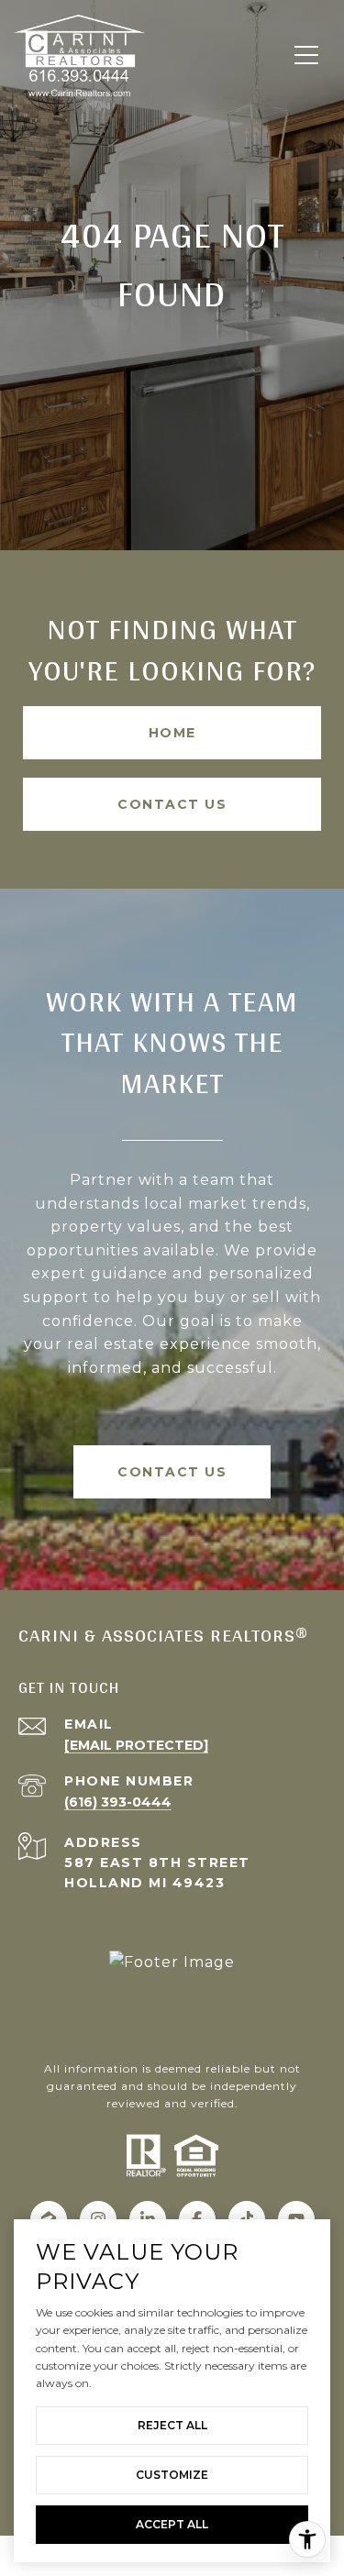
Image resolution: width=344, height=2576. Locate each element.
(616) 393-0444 (118, 1802)
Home (172, 733)
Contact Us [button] (172, 804)
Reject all (172, 2425)
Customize (172, 2475)
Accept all (172, 2524)
